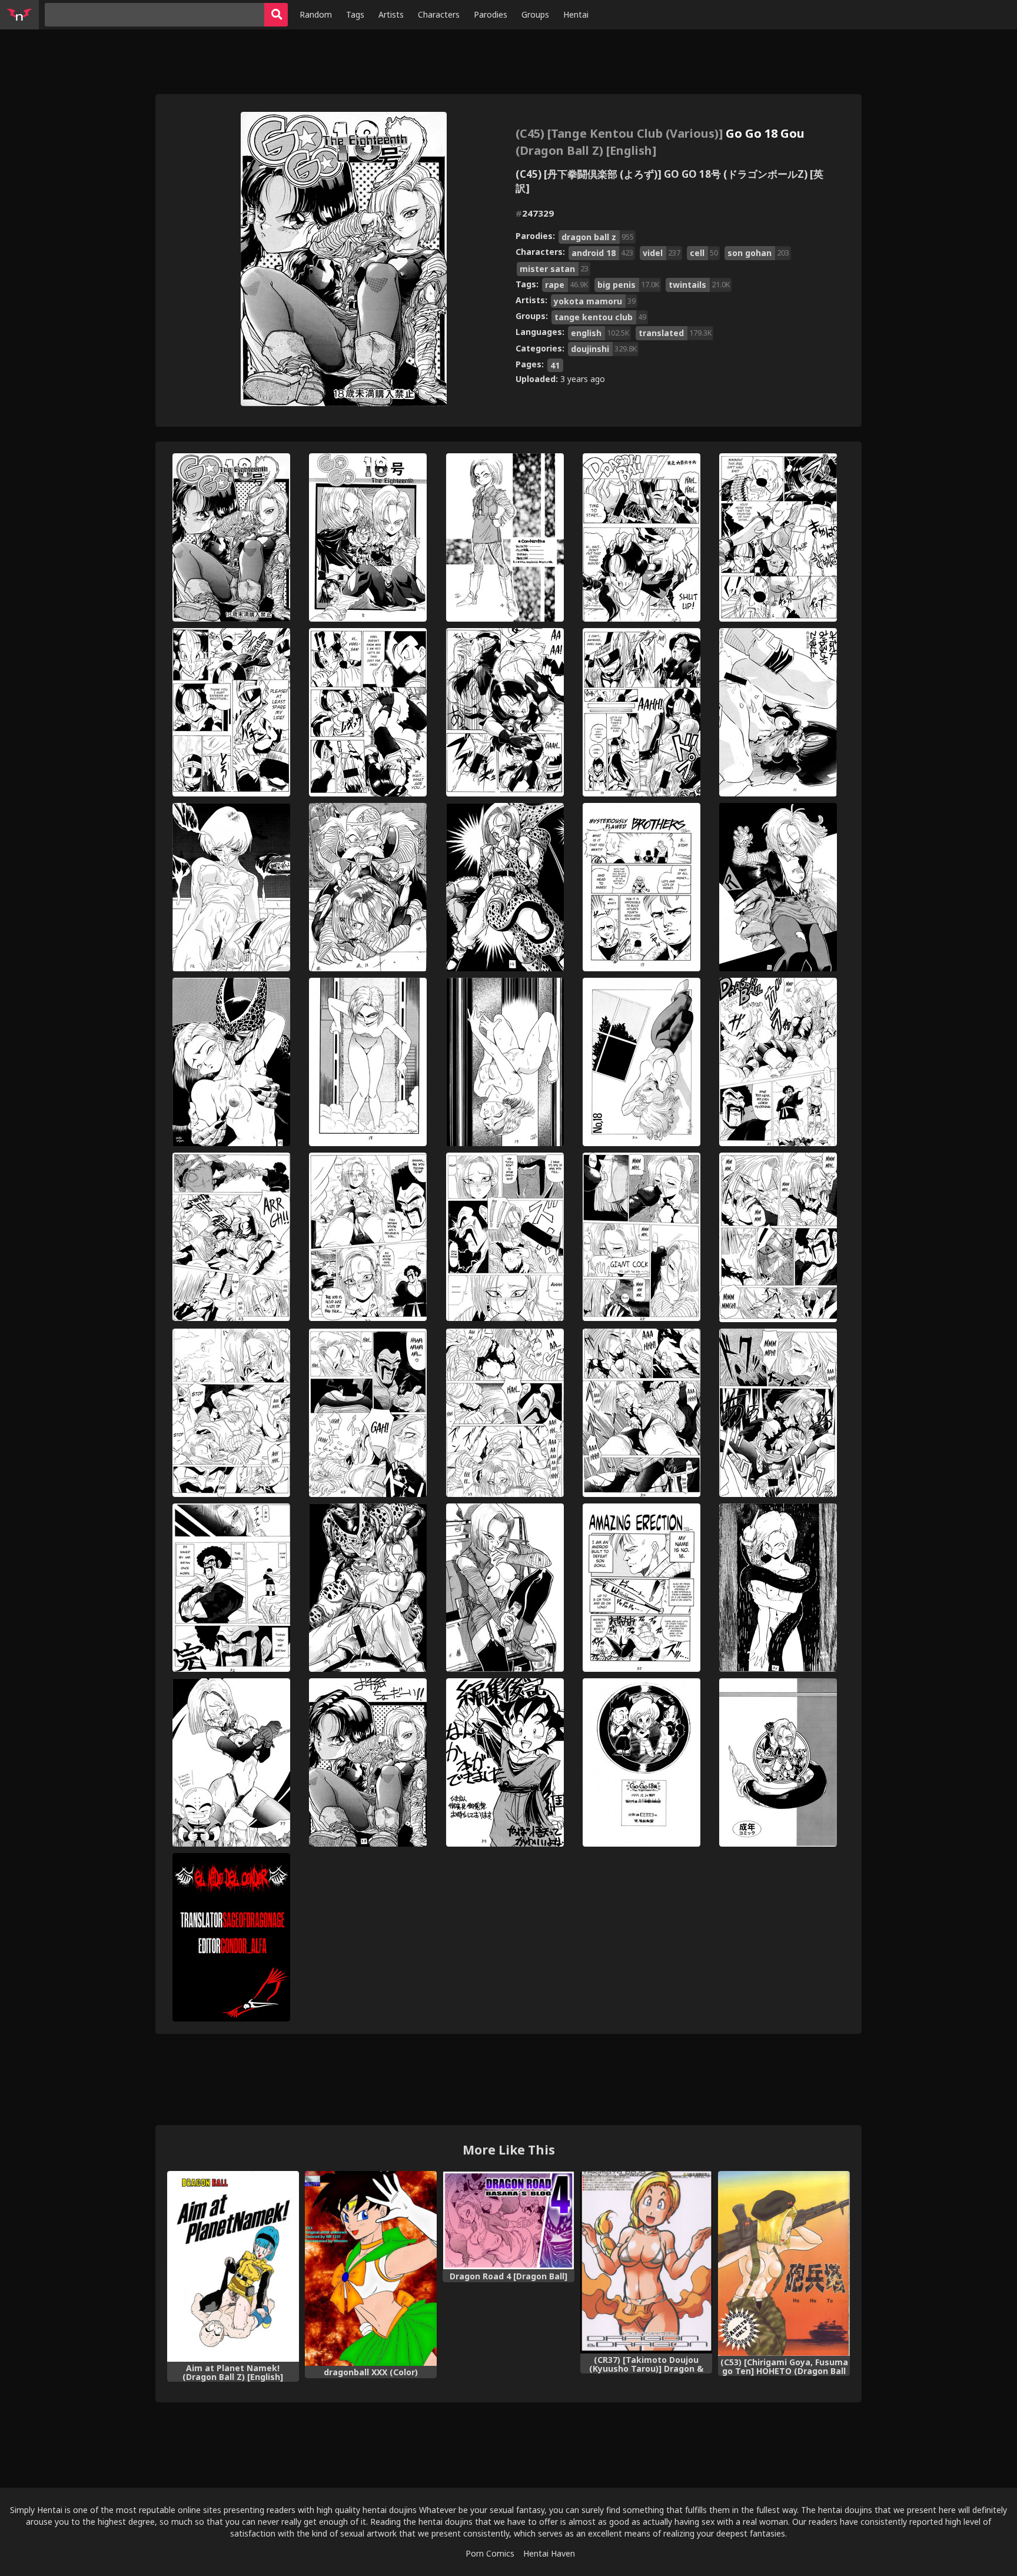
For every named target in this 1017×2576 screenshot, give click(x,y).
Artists (391, 14)
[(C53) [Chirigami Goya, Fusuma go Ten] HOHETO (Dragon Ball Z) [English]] (784, 2263)
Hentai (576, 14)
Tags (355, 14)
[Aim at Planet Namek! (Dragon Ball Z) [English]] (233, 2266)
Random (316, 14)
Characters (439, 14)
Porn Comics (490, 2553)
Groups (535, 14)
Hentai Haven (549, 2553)
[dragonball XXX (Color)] (371, 2268)
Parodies (491, 14)
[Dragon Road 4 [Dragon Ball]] (508, 2221)
